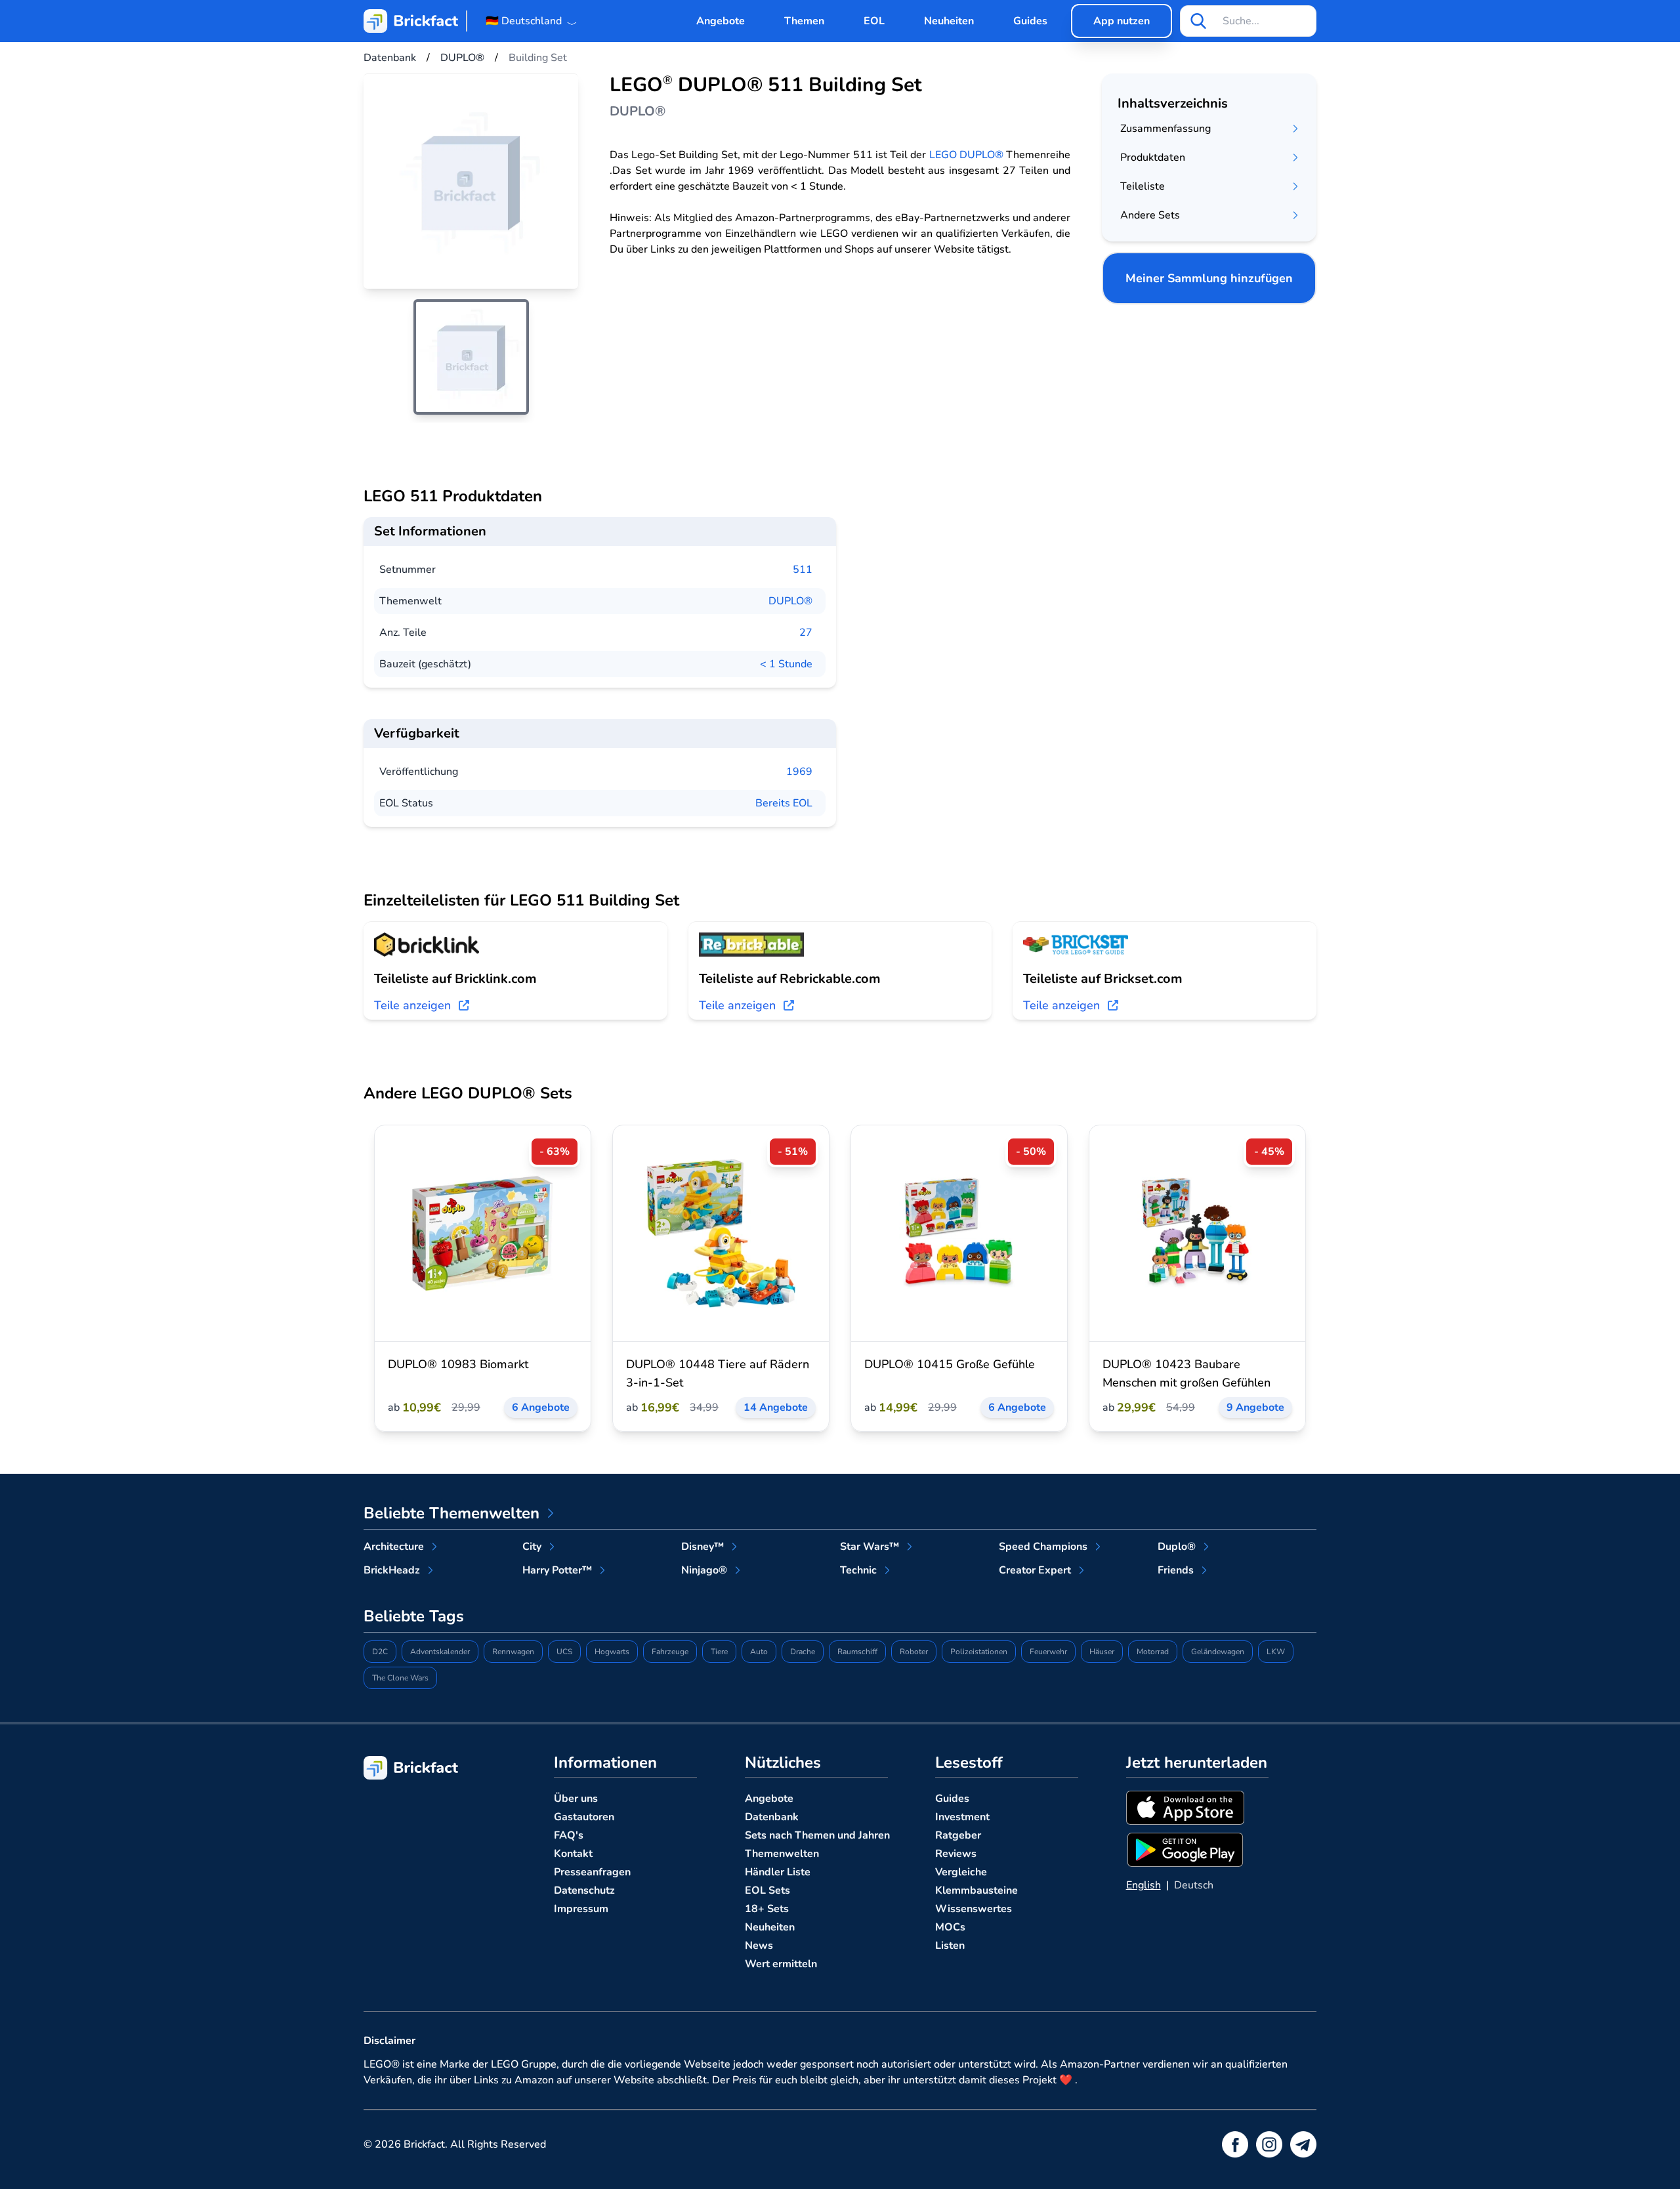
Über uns (576, 1799)
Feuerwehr (1048, 1652)
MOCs (950, 1927)
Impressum (581, 1909)
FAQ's (569, 1835)
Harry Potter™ (557, 1570)
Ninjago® (704, 1570)
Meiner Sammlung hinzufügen (1209, 278)
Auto (759, 1652)
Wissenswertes (974, 1909)
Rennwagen (513, 1652)
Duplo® (1177, 1547)
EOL (874, 21)
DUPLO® (790, 601)
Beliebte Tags (414, 1616)
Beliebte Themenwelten (451, 1513)
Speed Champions (1043, 1547)
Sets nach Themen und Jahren (817, 1835)
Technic (858, 1570)
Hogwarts (612, 1652)
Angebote (721, 21)
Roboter (914, 1652)
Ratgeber (958, 1835)
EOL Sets (767, 1890)
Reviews (956, 1854)
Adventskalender (440, 1652)
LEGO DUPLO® (966, 155)
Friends (1176, 1570)
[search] (1198, 21)
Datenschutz (584, 1890)
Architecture (394, 1547)
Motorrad (1153, 1652)
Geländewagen (1218, 1652)
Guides (1030, 21)
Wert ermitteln (781, 1964)
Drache (803, 1652)
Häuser (1102, 1652)
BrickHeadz (392, 1570)
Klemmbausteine (976, 1890)
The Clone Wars (400, 1678)
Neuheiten (949, 21)
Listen (950, 1946)
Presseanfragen (592, 1872)
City (532, 1547)
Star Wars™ (870, 1547)
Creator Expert (1035, 1570)
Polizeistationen (979, 1652)
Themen (804, 21)
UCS (564, 1652)
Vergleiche (961, 1872)
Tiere (719, 1652)
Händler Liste (778, 1872)
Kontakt (573, 1854)
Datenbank (772, 1817)
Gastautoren (584, 1817)
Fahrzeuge (670, 1652)
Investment (962, 1817)
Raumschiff (857, 1652)
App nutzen (1122, 21)
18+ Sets (767, 1909)
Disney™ (703, 1547)
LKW (1276, 1652)
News (759, 1946)
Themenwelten (782, 1854)
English (1144, 1885)
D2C (380, 1652)
